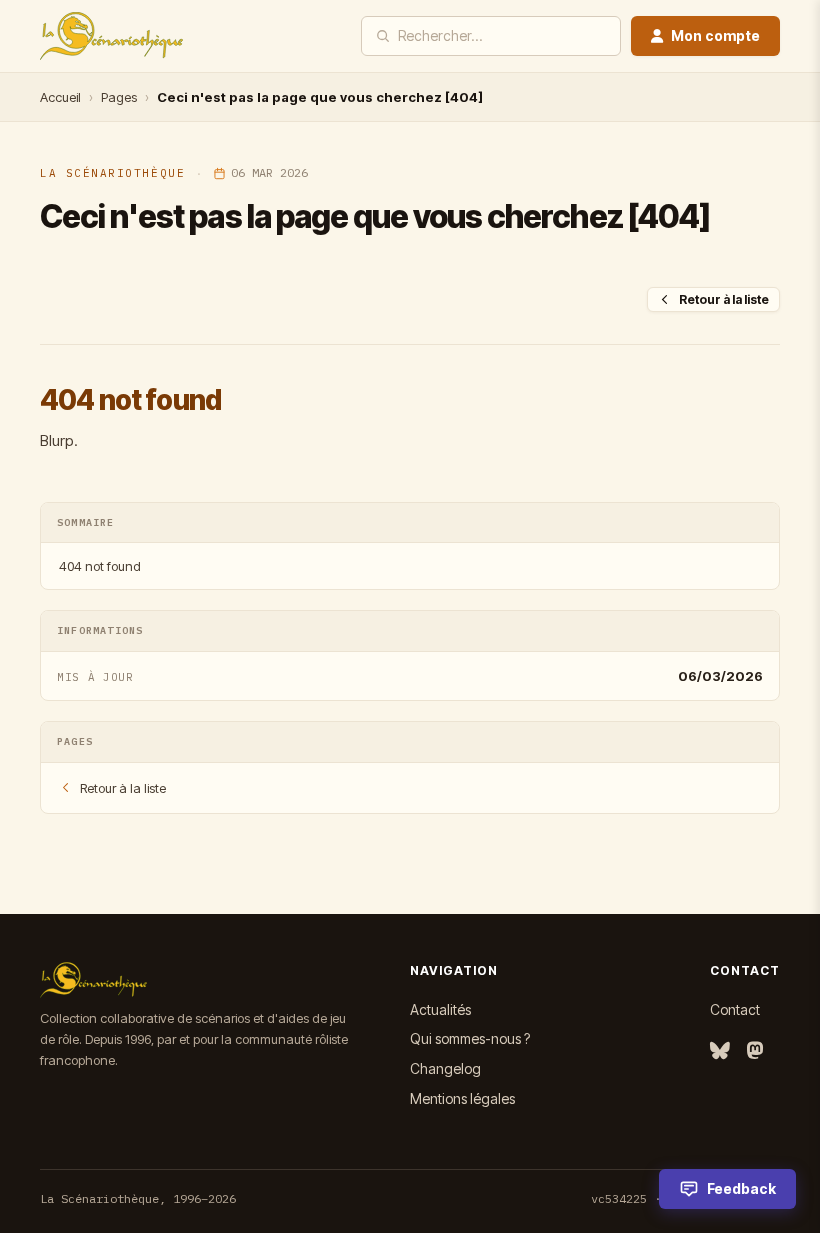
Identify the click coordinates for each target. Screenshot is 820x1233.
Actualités (440, 1009)
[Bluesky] (720, 1051)
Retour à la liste (724, 299)
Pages (119, 97)
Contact (735, 1009)
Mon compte (715, 35)
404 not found (100, 566)
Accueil (60, 97)
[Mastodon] (755, 1051)
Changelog (445, 1068)
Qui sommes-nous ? (470, 1038)
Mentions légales (462, 1098)
